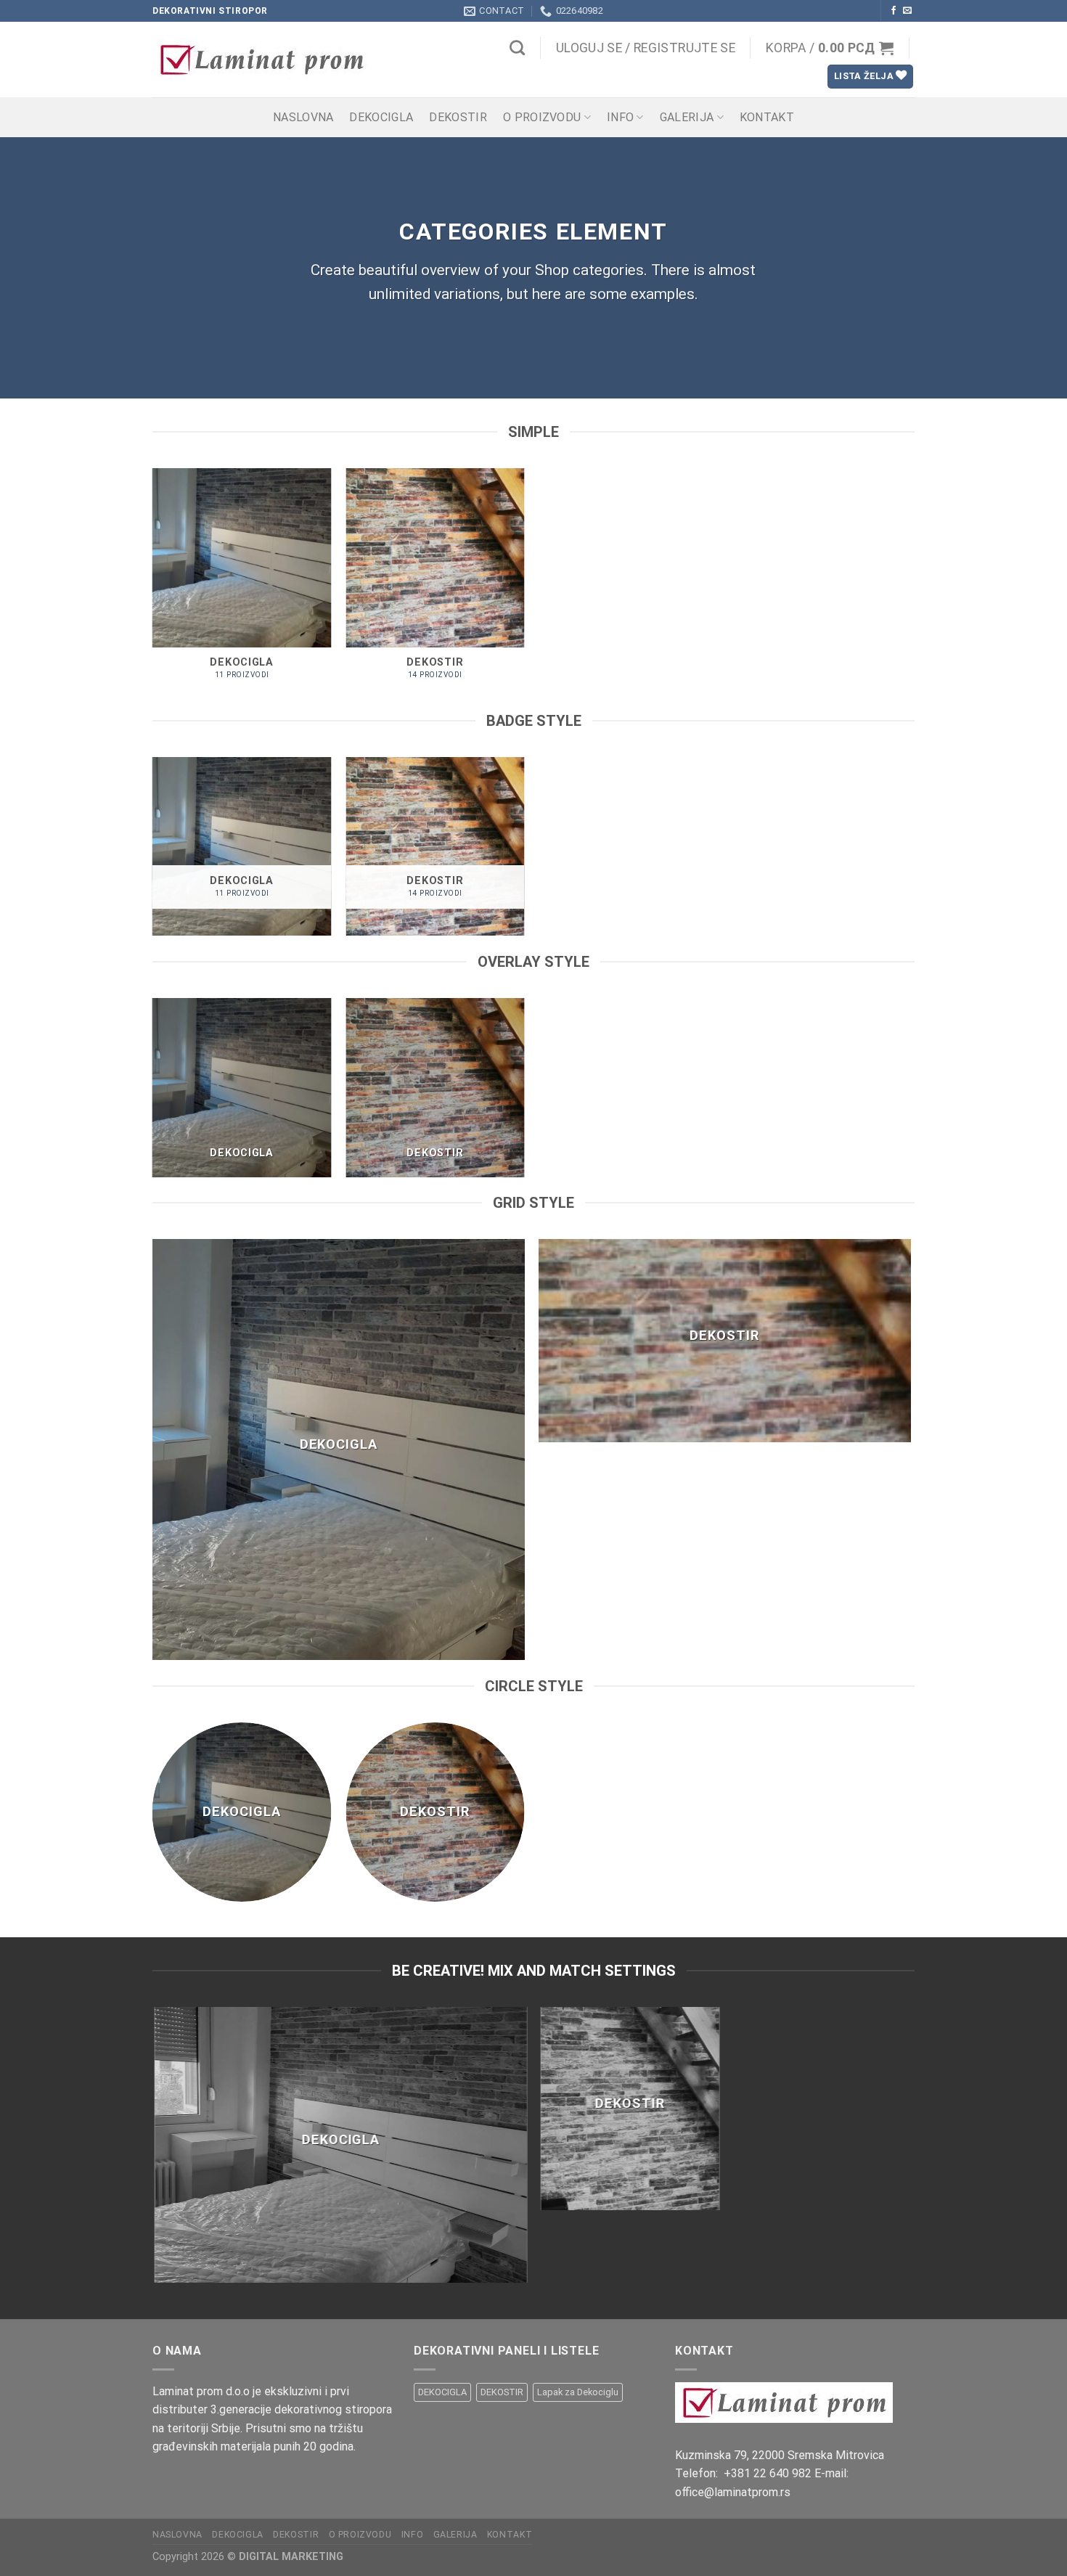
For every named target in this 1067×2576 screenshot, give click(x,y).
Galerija (687, 117)
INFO (620, 117)
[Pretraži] (517, 48)
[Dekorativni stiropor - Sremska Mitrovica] (277, 60)
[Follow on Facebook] (894, 11)
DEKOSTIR (458, 117)
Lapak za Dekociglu (578, 2392)
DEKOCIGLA (381, 117)
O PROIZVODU (542, 117)
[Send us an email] (907, 11)
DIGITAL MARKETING (291, 2557)
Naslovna (303, 117)
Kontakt (767, 117)
